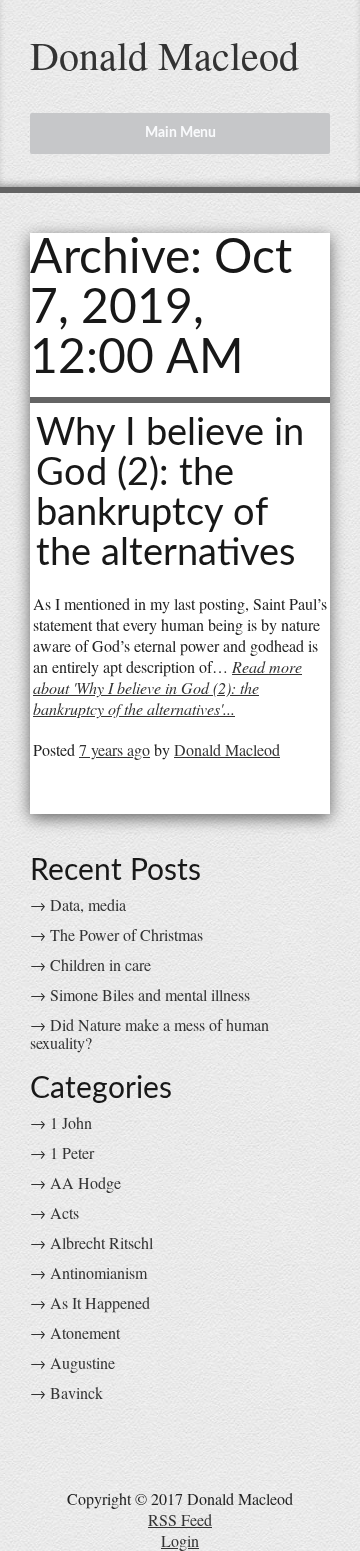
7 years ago (114, 749)
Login (180, 1540)
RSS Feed (180, 1519)
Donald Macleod (164, 54)
